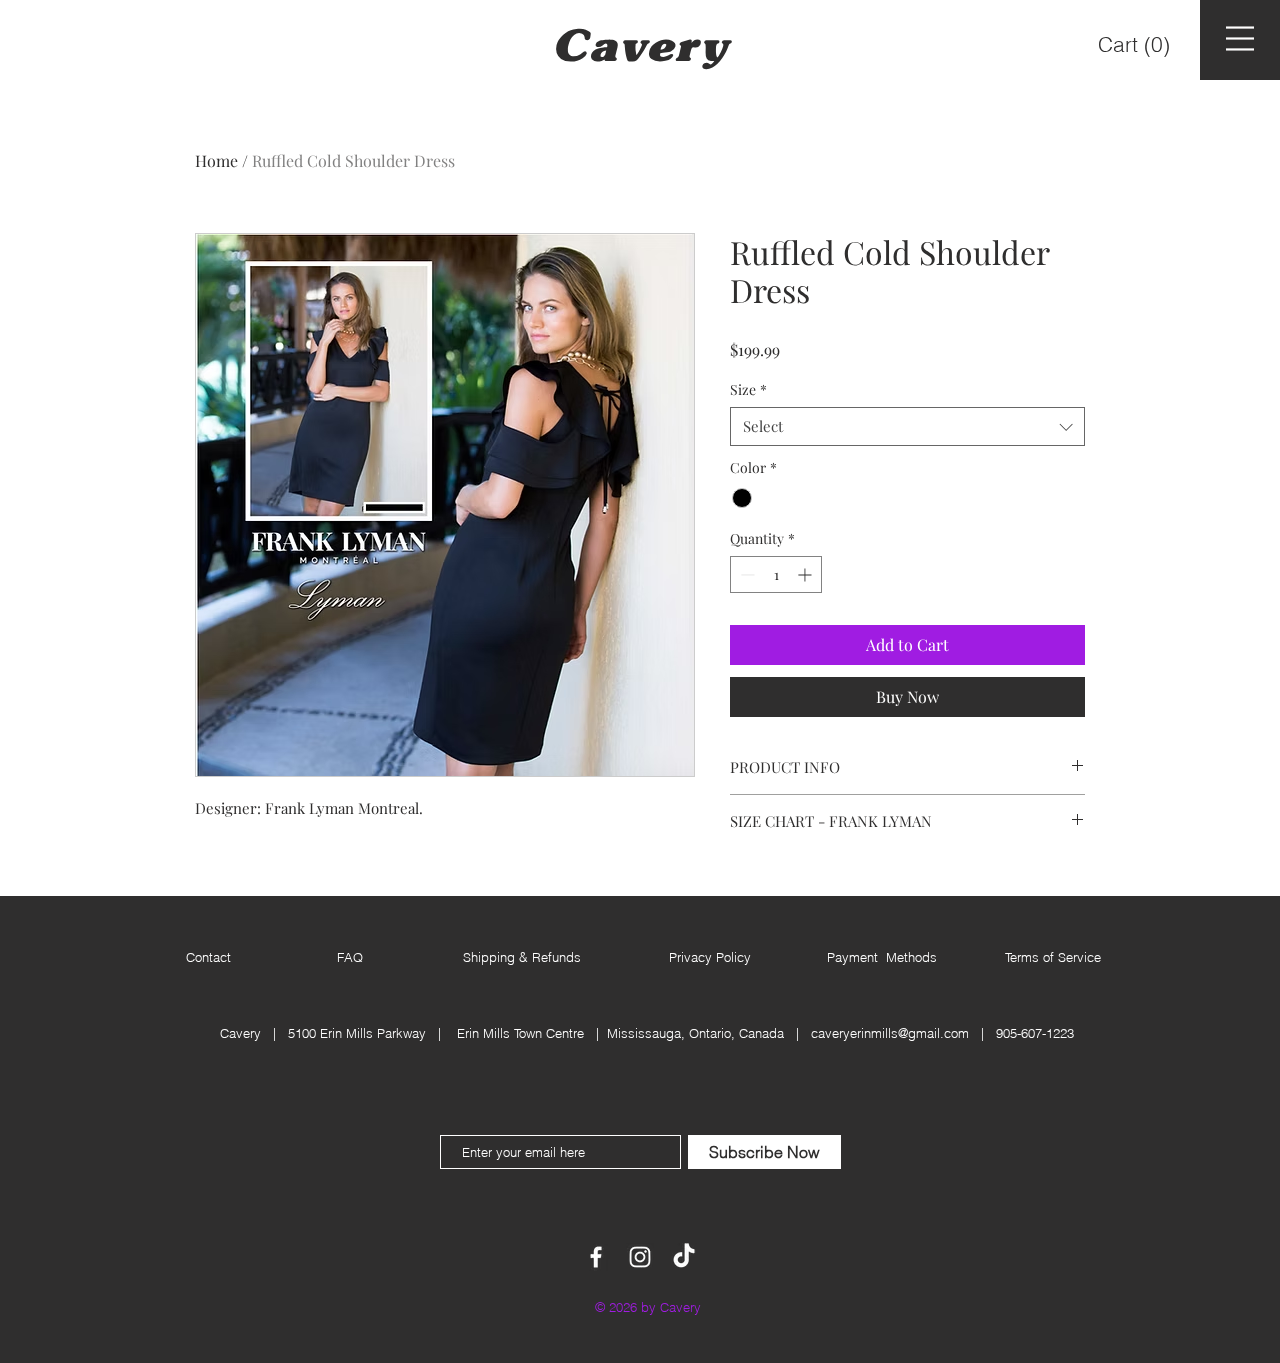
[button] (1136, 44)
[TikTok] (684, 1257)
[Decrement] (745, 574)
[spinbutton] (776, 574)
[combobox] (907, 426)
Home (216, 160)
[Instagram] (640, 1257)
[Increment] (806, 574)
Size (748, 389)
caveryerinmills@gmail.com (890, 1033)
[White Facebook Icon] (596, 1257)
